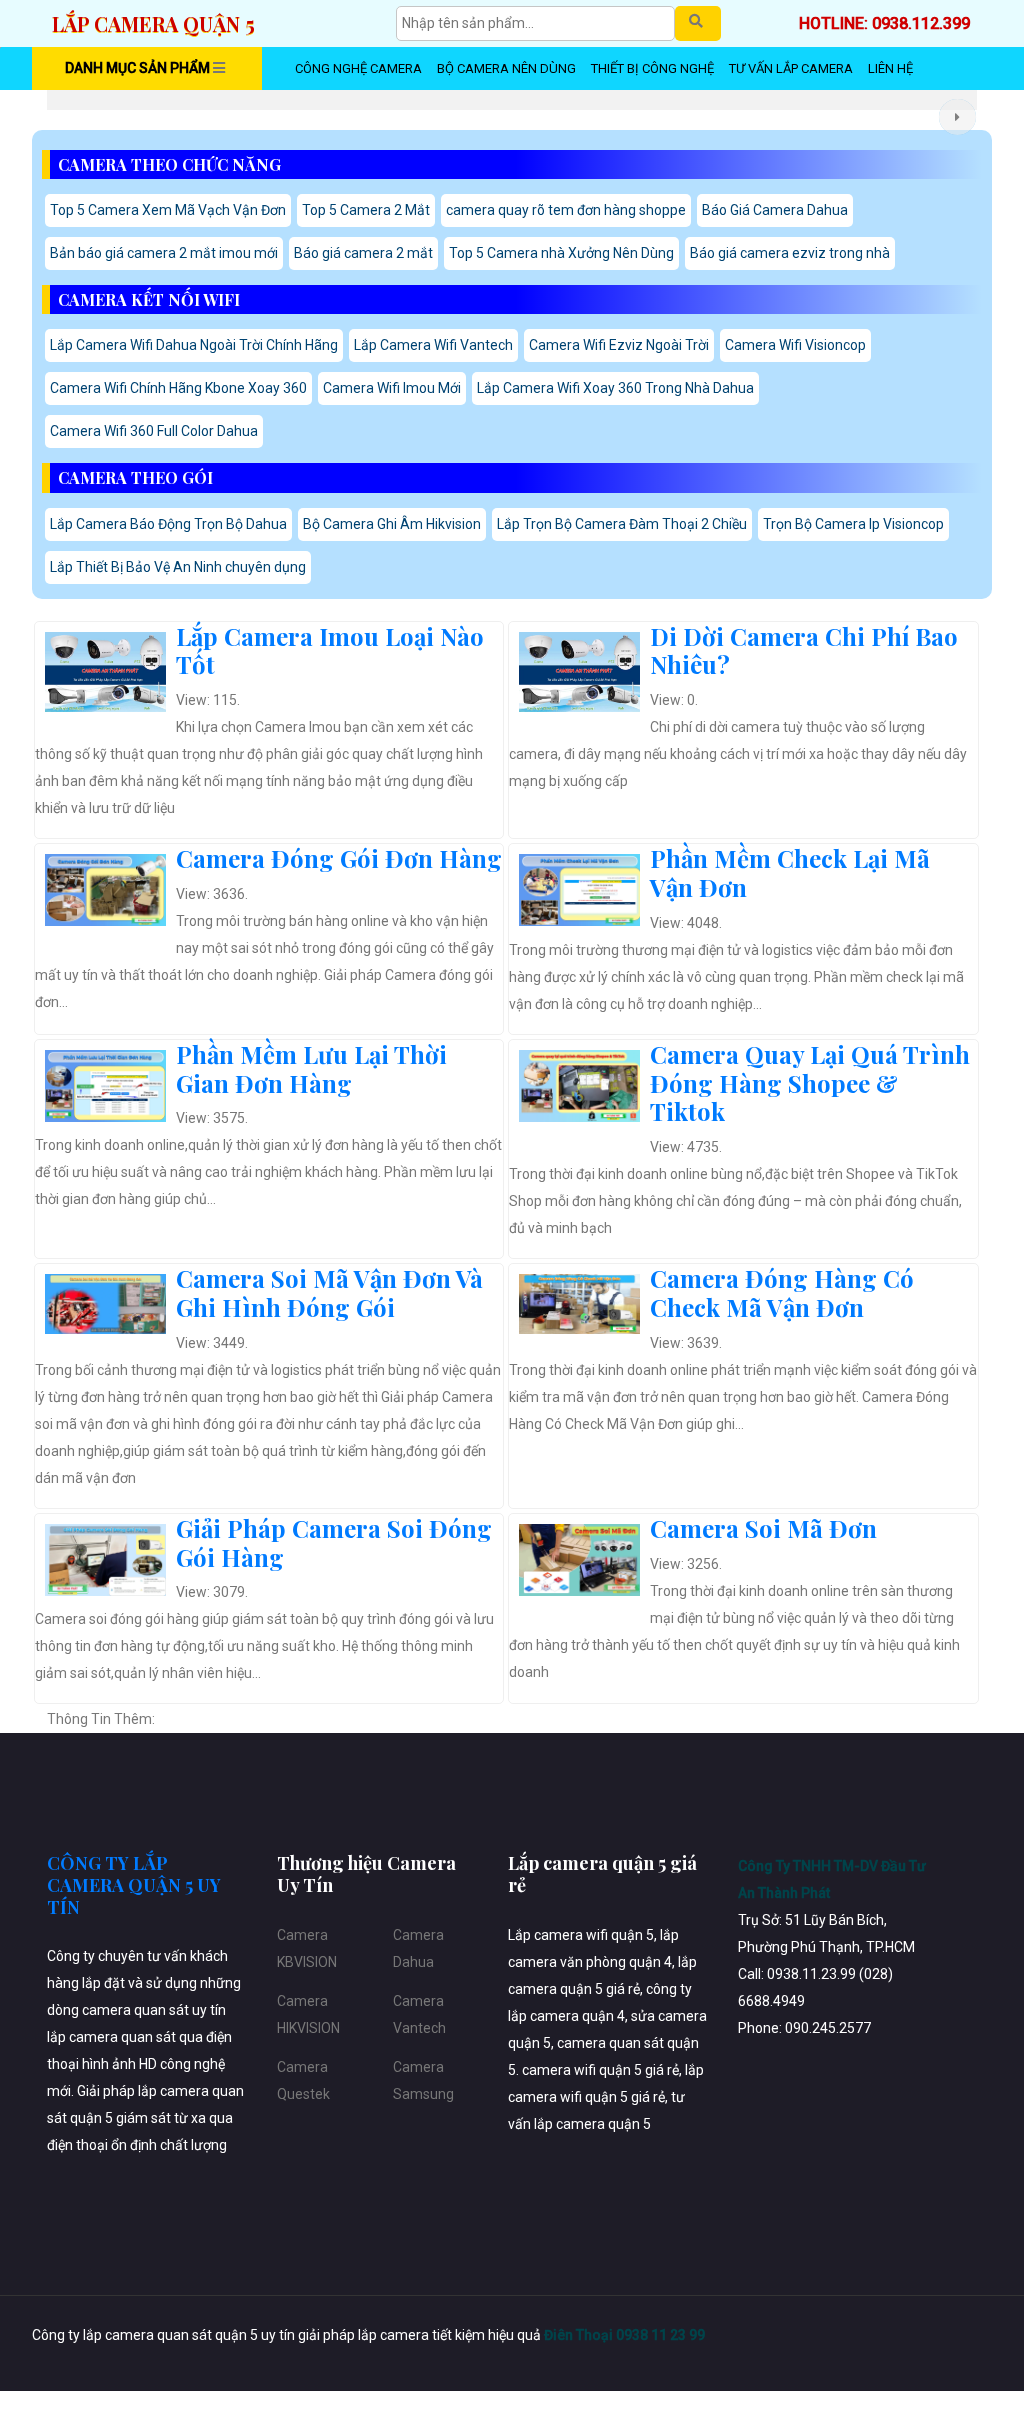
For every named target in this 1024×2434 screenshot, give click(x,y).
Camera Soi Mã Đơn (763, 1528)
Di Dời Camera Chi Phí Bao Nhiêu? (804, 650)
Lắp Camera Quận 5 (153, 23)
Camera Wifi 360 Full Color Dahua (154, 431)
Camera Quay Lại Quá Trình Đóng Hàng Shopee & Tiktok (810, 1083)
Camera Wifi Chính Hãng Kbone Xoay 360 (178, 388)
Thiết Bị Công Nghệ (652, 68)
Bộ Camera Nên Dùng (506, 68)
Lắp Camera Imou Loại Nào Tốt (330, 650)
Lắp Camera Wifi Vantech (433, 345)
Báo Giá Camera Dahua (775, 210)
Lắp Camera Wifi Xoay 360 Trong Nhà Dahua (615, 388)
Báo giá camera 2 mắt (363, 253)
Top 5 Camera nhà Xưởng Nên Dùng (561, 253)
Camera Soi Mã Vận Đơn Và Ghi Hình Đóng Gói (329, 1292)
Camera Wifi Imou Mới (392, 388)
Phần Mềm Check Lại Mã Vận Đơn (790, 872)
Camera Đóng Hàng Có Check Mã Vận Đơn (782, 1292)
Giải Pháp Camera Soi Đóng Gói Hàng (334, 1542)
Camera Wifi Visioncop (795, 345)
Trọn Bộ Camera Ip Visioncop (853, 524)
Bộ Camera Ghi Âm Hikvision (392, 524)
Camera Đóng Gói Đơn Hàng (339, 858)
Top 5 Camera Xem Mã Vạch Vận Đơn (168, 210)
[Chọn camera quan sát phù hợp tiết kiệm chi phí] (957, 117)
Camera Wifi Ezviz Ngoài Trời (619, 345)
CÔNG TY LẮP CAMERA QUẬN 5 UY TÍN (134, 1884)
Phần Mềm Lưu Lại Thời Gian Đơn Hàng (311, 1068)
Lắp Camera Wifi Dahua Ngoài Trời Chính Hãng (194, 345)
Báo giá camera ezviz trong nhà (790, 253)
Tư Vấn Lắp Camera (791, 68)
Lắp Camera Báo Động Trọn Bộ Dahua (168, 524)
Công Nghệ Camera (358, 68)
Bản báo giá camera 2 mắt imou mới (164, 253)
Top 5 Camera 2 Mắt (366, 210)
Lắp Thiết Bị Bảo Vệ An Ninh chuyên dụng (178, 567)
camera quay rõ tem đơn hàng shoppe (566, 210)
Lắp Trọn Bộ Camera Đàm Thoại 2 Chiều (622, 524)
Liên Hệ (890, 68)
